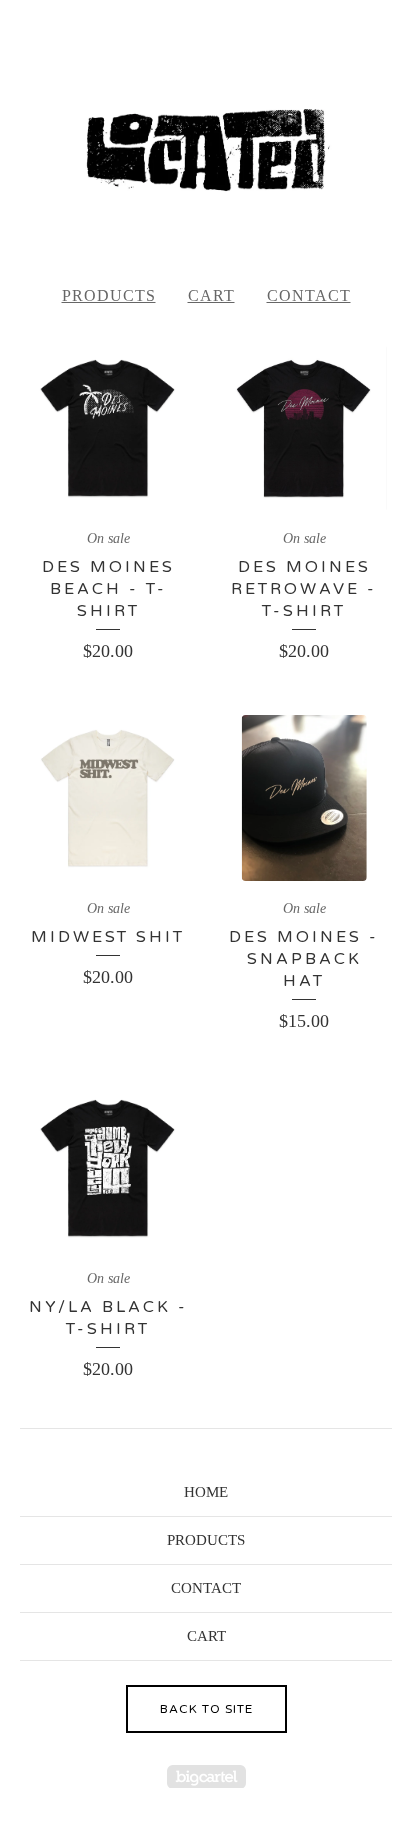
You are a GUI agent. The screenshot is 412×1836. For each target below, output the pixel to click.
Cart (211, 295)
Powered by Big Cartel (206, 1776)
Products (109, 295)
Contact (309, 295)
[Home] (206, 150)
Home (206, 1492)
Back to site (206, 1709)
